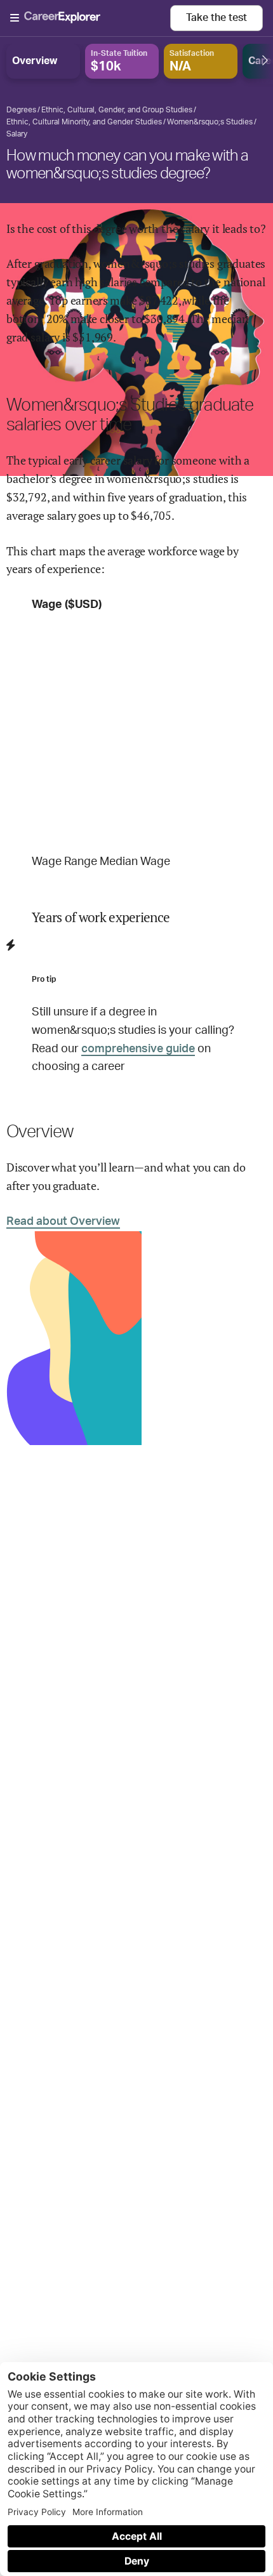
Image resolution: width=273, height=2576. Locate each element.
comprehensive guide (138, 1049)
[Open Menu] (90, 18)
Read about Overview (63, 1222)
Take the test (216, 18)
